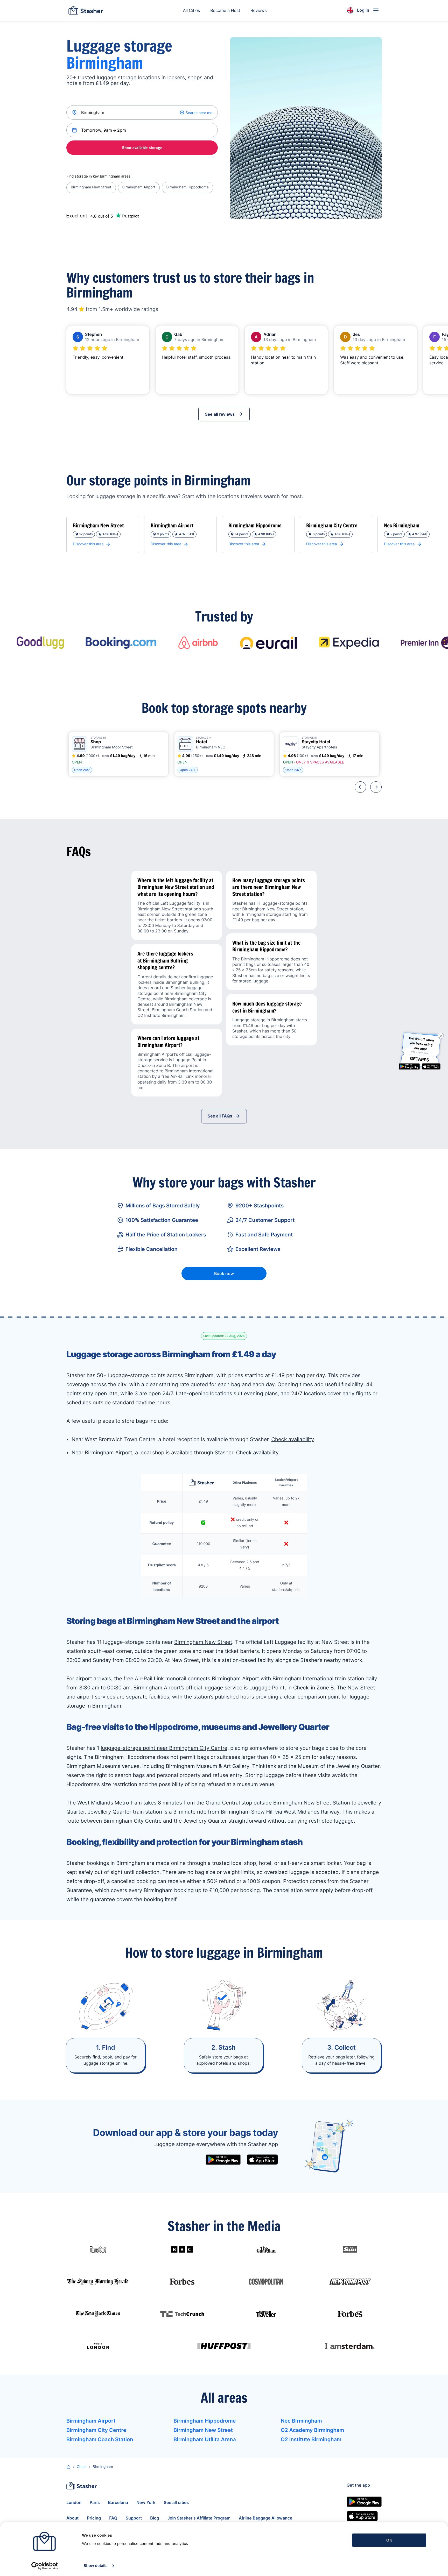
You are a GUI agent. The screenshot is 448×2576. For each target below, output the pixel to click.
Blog (155, 2518)
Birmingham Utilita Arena (205, 2439)
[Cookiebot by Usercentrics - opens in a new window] (44, 2566)
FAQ (113, 2518)
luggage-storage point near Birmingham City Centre (164, 1748)
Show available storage (142, 148)
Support (134, 2518)
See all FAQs (220, 1116)
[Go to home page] (86, 10)
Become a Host (225, 10)
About (72, 2518)
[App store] (262, 2160)
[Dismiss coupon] (441, 1036)
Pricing (94, 2518)
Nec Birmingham (301, 2421)
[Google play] (223, 2160)
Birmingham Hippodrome (187, 187)
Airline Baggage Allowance (266, 2518)
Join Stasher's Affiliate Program (199, 2518)
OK (389, 2540)
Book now (224, 1273)
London (74, 2502)
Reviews (259, 10)
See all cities (176, 2502)
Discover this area (88, 544)
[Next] (376, 787)
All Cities (192, 10)
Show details (96, 2566)
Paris (95, 2502)
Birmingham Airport (139, 187)
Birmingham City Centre (96, 2430)
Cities (82, 2467)
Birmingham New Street (91, 187)
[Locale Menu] (350, 10)
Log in (363, 10)
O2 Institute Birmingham (311, 2439)
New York (146, 2502)
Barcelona (118, 2502)
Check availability (293, 1439)
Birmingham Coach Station (100, 2439)
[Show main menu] (376, 10)
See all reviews (220, 414)
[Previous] (360, 787)
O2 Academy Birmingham (312, 2430)
